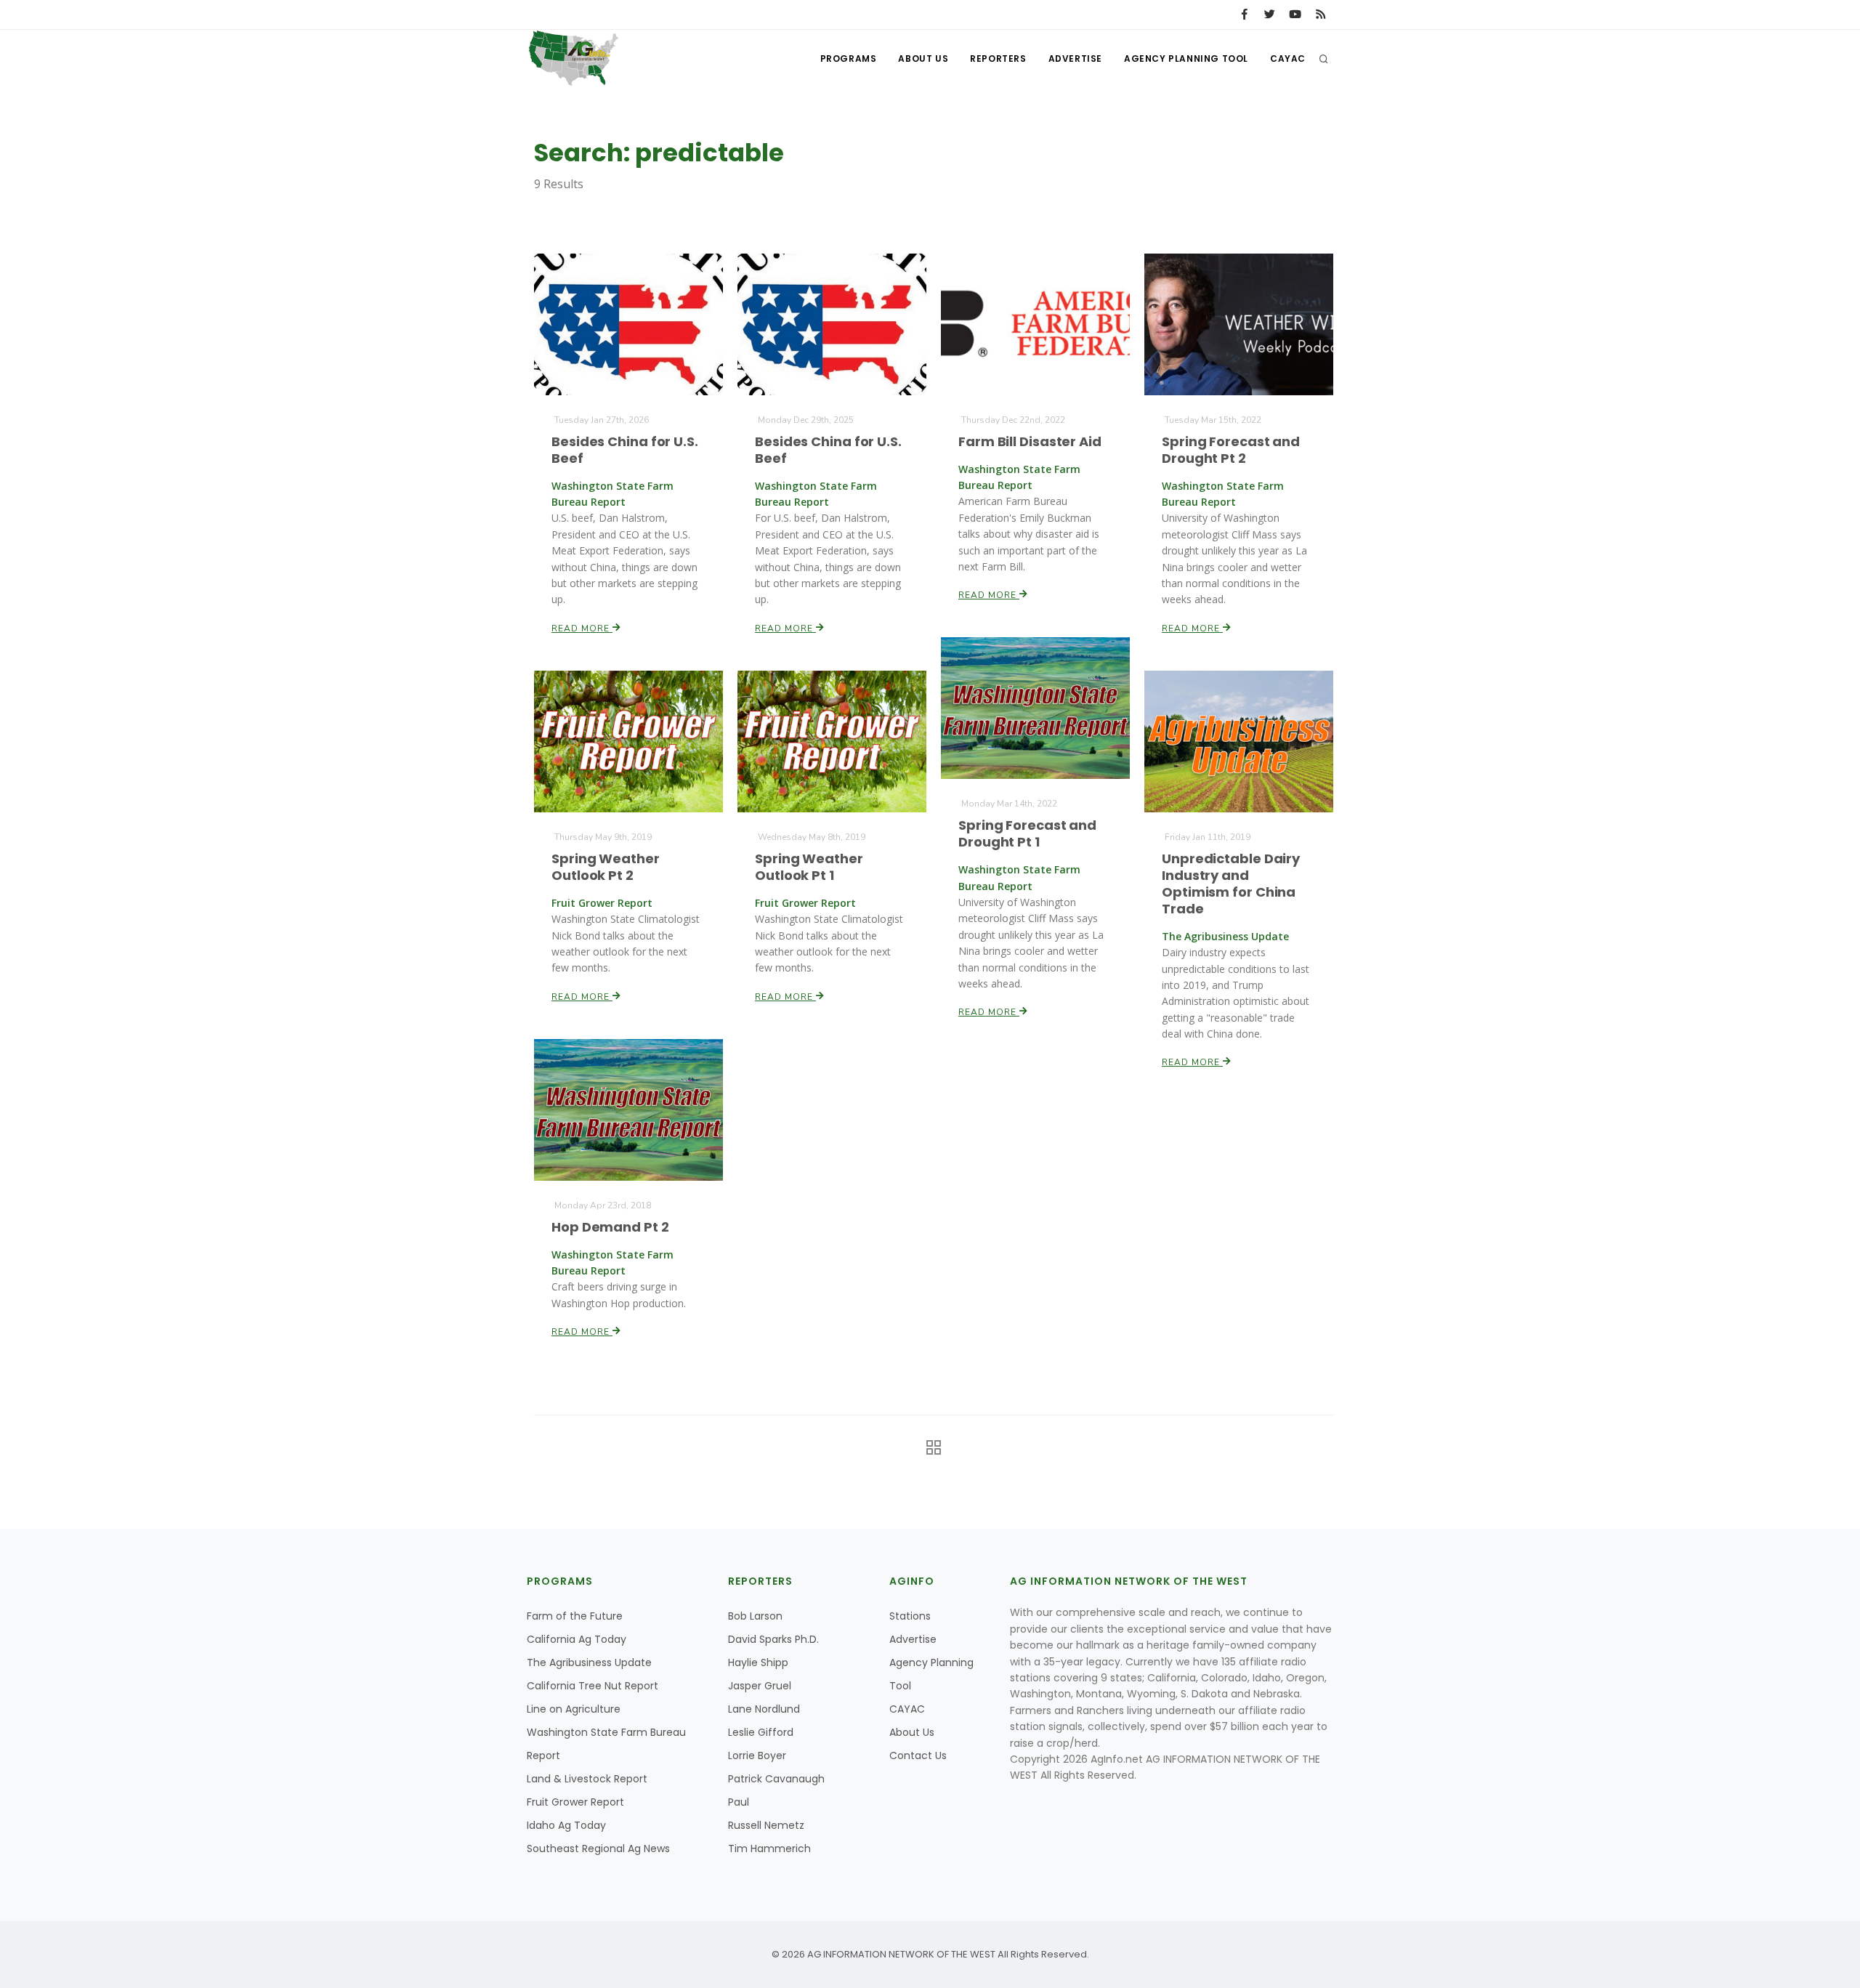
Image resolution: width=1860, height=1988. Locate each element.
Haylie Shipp (758, 1662)
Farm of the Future (575, 1616)
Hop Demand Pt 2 (610, 1227)
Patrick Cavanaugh (776, 1779)
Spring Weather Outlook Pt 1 (809, 867)
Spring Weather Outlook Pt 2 (606, 867)
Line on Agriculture (574, 1709)
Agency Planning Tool (1186, 58)
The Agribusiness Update (589, 1662)
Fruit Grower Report (575, 1802)
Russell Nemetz (766, 1825)
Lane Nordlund (764, 1709)
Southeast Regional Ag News (598, 1848)
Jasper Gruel (760, 1686)
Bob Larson (755, 1616)
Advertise (1075, 58)
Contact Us (918, 1755)
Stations (910, 1616)
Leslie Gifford (761, 1732)
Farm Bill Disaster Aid (1030, 441)
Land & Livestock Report (587, 1779)
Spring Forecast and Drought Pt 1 (1027, 833)
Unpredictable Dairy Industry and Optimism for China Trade (1231, 884)
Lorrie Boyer (757, 1755)
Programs (849, 58)
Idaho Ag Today (566, 1825)
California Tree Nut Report (593, 1686)
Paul (739, 1802)
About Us (923, 58)
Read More (582, 629)
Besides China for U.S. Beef (625, 450)
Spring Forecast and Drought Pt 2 (1231, 450)
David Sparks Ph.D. (773, 1639)
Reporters (998, 58)
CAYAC (1288, 58)
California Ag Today (577, 1639)
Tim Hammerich (769, 1848)
